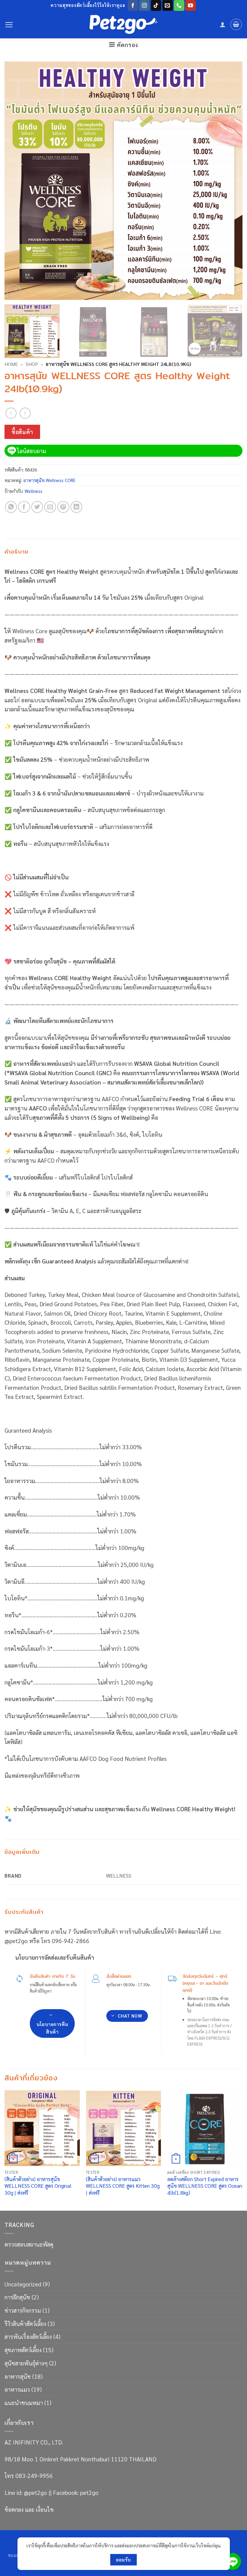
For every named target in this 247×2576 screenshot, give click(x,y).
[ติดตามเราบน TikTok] (156, 5)
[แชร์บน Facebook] (24, 507)
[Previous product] (25, 413)
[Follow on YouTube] (191, 5)
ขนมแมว (17, 2555)
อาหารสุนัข (18, 2376)
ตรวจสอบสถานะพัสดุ (29, 2244)
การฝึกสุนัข (17, 2297)
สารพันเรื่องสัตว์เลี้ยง (28, 2336)
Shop (32, 364)
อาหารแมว (17, 2389)
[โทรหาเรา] (179, 5)
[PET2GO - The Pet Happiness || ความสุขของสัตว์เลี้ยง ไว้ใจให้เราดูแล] (123, 25)
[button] (9, 25)
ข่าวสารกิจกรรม (23, 2310)
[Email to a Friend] (50, 507)
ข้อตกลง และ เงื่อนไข (29, 2509)
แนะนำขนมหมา (24, 2402)
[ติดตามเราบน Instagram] (144, 5)
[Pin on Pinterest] (63, 507)
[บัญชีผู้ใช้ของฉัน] (223, 24)
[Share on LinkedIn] (77, 507)
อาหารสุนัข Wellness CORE (49, 480)
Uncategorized (23, 2284)
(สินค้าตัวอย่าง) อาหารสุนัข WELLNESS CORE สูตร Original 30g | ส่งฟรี (38, 2186)
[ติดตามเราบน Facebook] (133, 5)
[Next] (230, 181)
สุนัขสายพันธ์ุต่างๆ (26, 2363)
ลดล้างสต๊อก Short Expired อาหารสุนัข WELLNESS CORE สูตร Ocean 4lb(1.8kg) (205, 2186)
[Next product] (11, 413)
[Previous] (17, 181)
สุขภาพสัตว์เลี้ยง (23, 2350)
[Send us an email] (168, 5)
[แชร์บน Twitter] (37, 507)
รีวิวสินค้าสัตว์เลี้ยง (25, 2323)
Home (11, 364)
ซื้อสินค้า (22, 432)
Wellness (34, 491)
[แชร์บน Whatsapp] (11, 507)
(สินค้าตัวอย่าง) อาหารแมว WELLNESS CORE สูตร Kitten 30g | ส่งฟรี (123, 2186)
